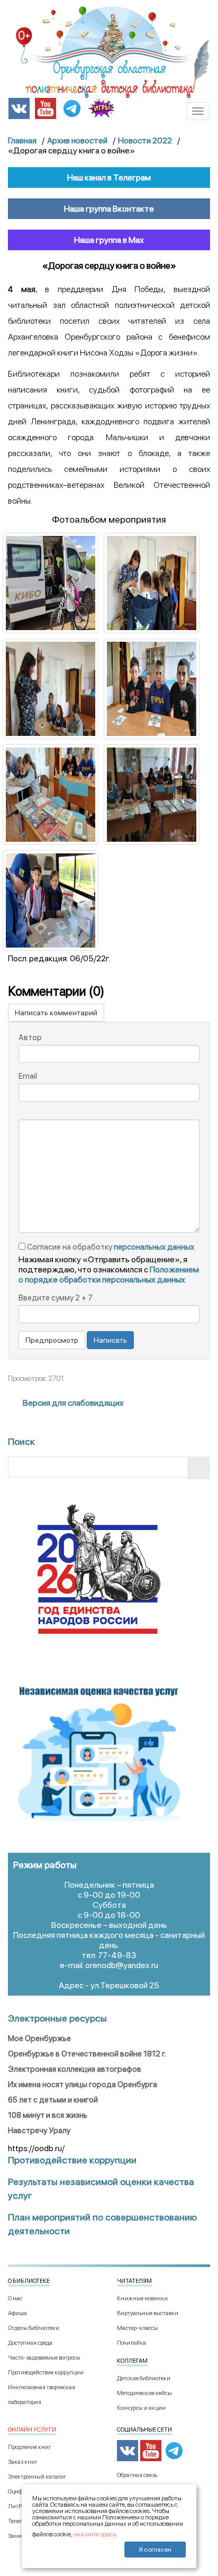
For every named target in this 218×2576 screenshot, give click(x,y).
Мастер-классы (138, 2328)
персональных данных (154, 1247)
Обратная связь (137, 2475)
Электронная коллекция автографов (75, 2069)
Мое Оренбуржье (39, 2038)
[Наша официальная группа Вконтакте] (19, 108)
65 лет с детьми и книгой (53, 2100)
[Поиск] (199, 1468)
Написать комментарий (56, 1013)
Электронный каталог (37, 2477)
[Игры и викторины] (101, 108)
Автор (30, 1037)
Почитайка (131, 2343)
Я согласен (155, 2550)
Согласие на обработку (110, 1247)
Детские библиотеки (144, 2378)
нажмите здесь (94, 2534)
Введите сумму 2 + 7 (56, 1298)
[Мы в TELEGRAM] (72, 108)
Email (28, 1076)
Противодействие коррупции (46, 2373)
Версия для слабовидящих (72, 1403)
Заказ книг (23, 2462)
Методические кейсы (144, 2393)
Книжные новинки (142, 2299)
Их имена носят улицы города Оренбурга (83, 2085)
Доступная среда (30, 2343)
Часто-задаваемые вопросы (44, 2358)
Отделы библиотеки (34, 2328)
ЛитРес (17, 2506)
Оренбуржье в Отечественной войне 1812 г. (87, 2054)
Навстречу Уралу (39, 2131)
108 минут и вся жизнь (48, 2115)
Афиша (17, 2313)
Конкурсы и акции (141, 2408)
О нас (15, 2299)
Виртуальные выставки (148, 2313)
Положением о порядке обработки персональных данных (109, 1275)
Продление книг (30, 2447)
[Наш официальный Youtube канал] (46, 108)
